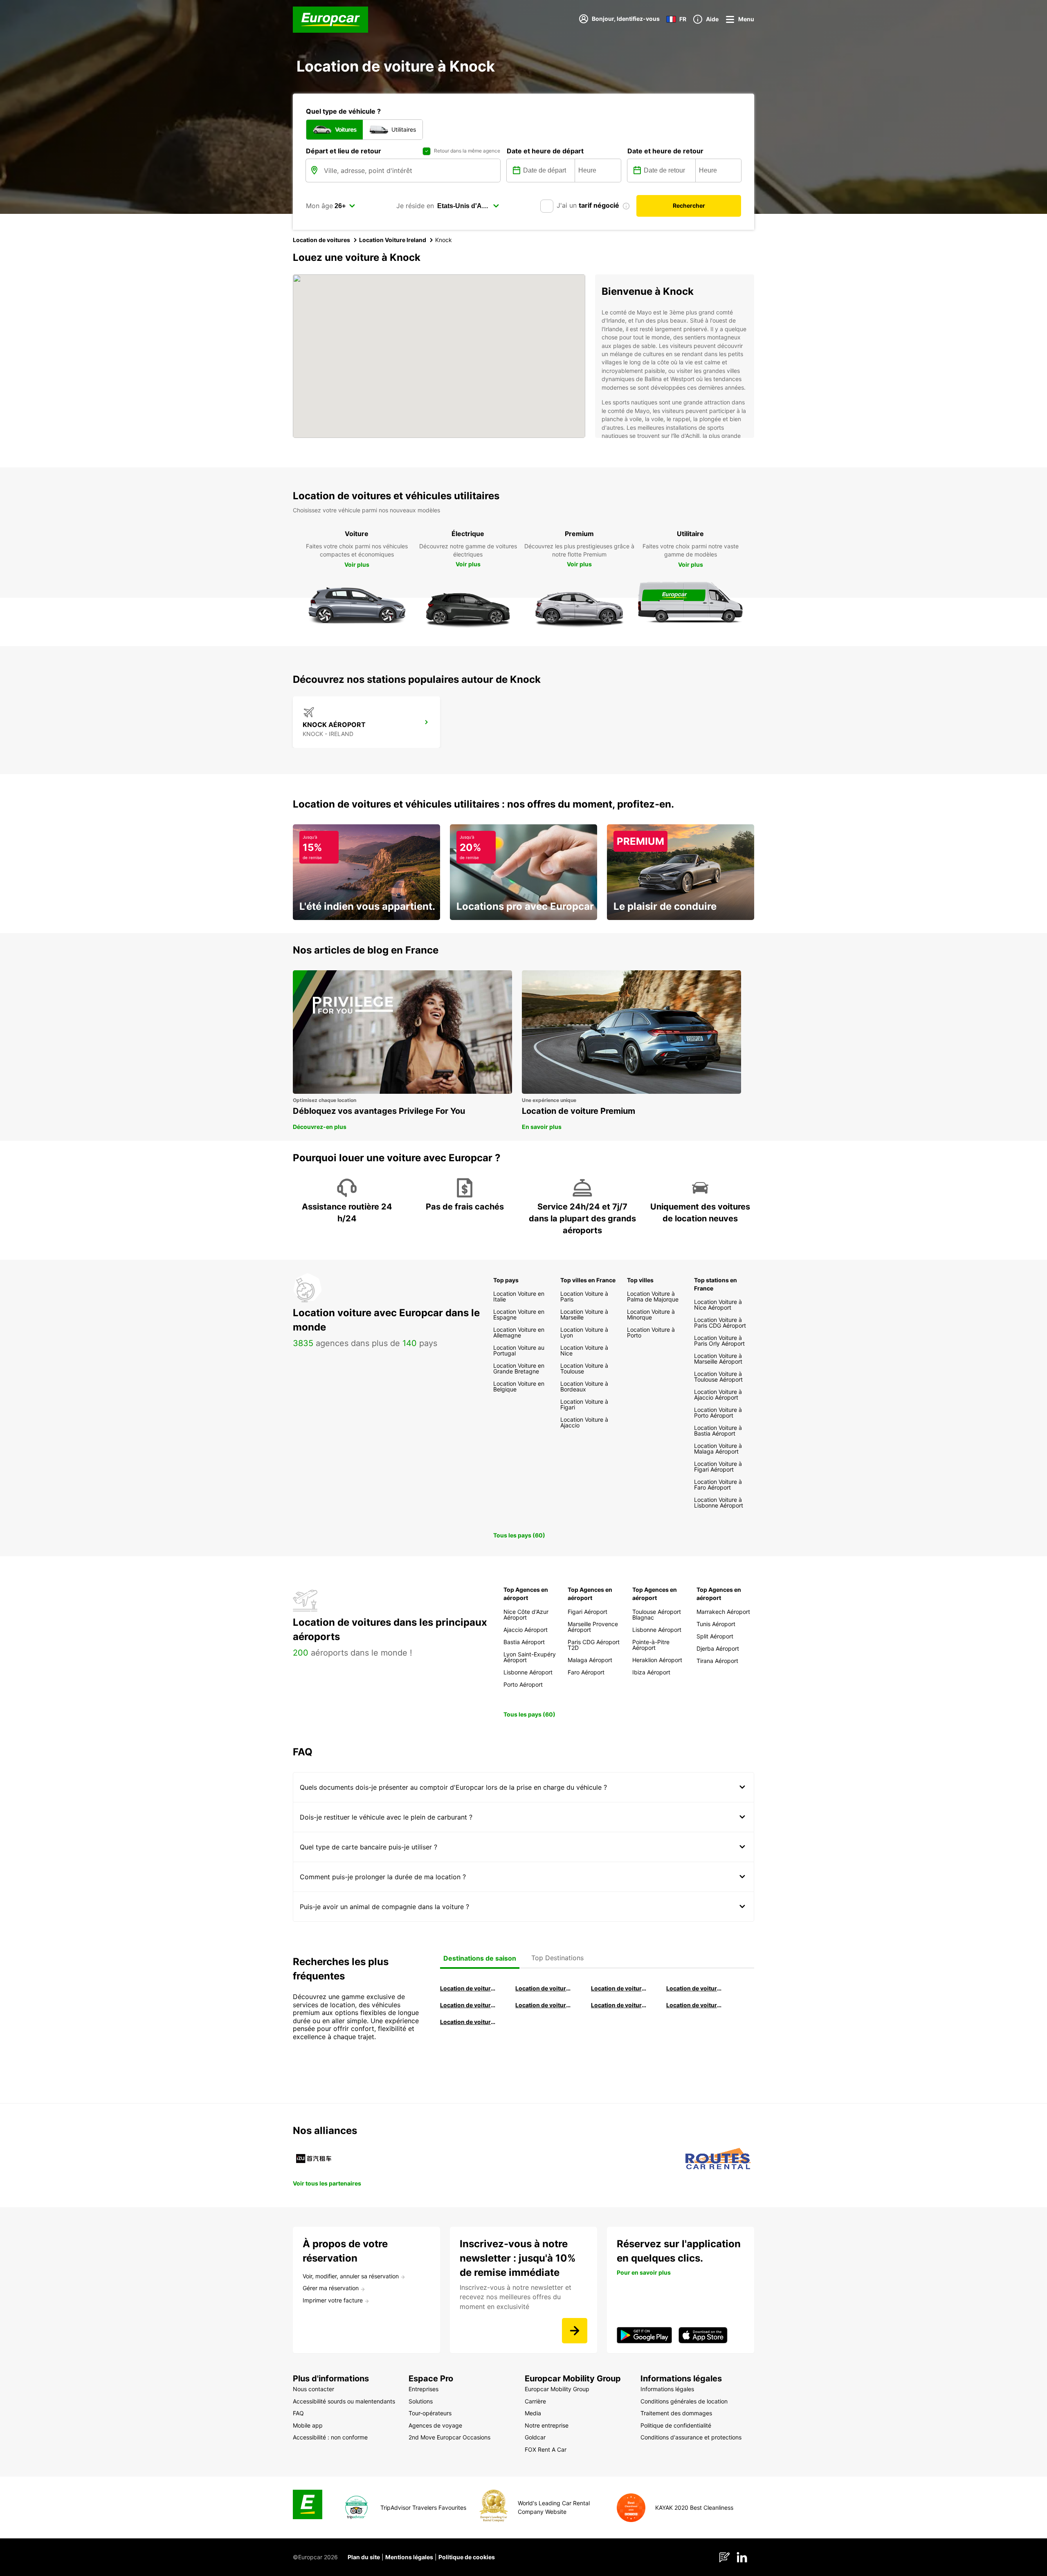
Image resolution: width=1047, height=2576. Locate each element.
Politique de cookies (467, 2557)
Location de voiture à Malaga (619, 1988)
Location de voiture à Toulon (468, 2022)
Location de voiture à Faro (544, 2005)
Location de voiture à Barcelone (468, 1988)
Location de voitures (321, 240)
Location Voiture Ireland (393, 240)
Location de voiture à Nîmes (619, 2005)
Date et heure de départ (545, 151)
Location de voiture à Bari (544, 1988)
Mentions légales (409, 2557)
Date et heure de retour (665, 151)
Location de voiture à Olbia (468, 2005)
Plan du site (364, 2557)
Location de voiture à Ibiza (694, 1988)
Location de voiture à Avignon (694, 2005)
